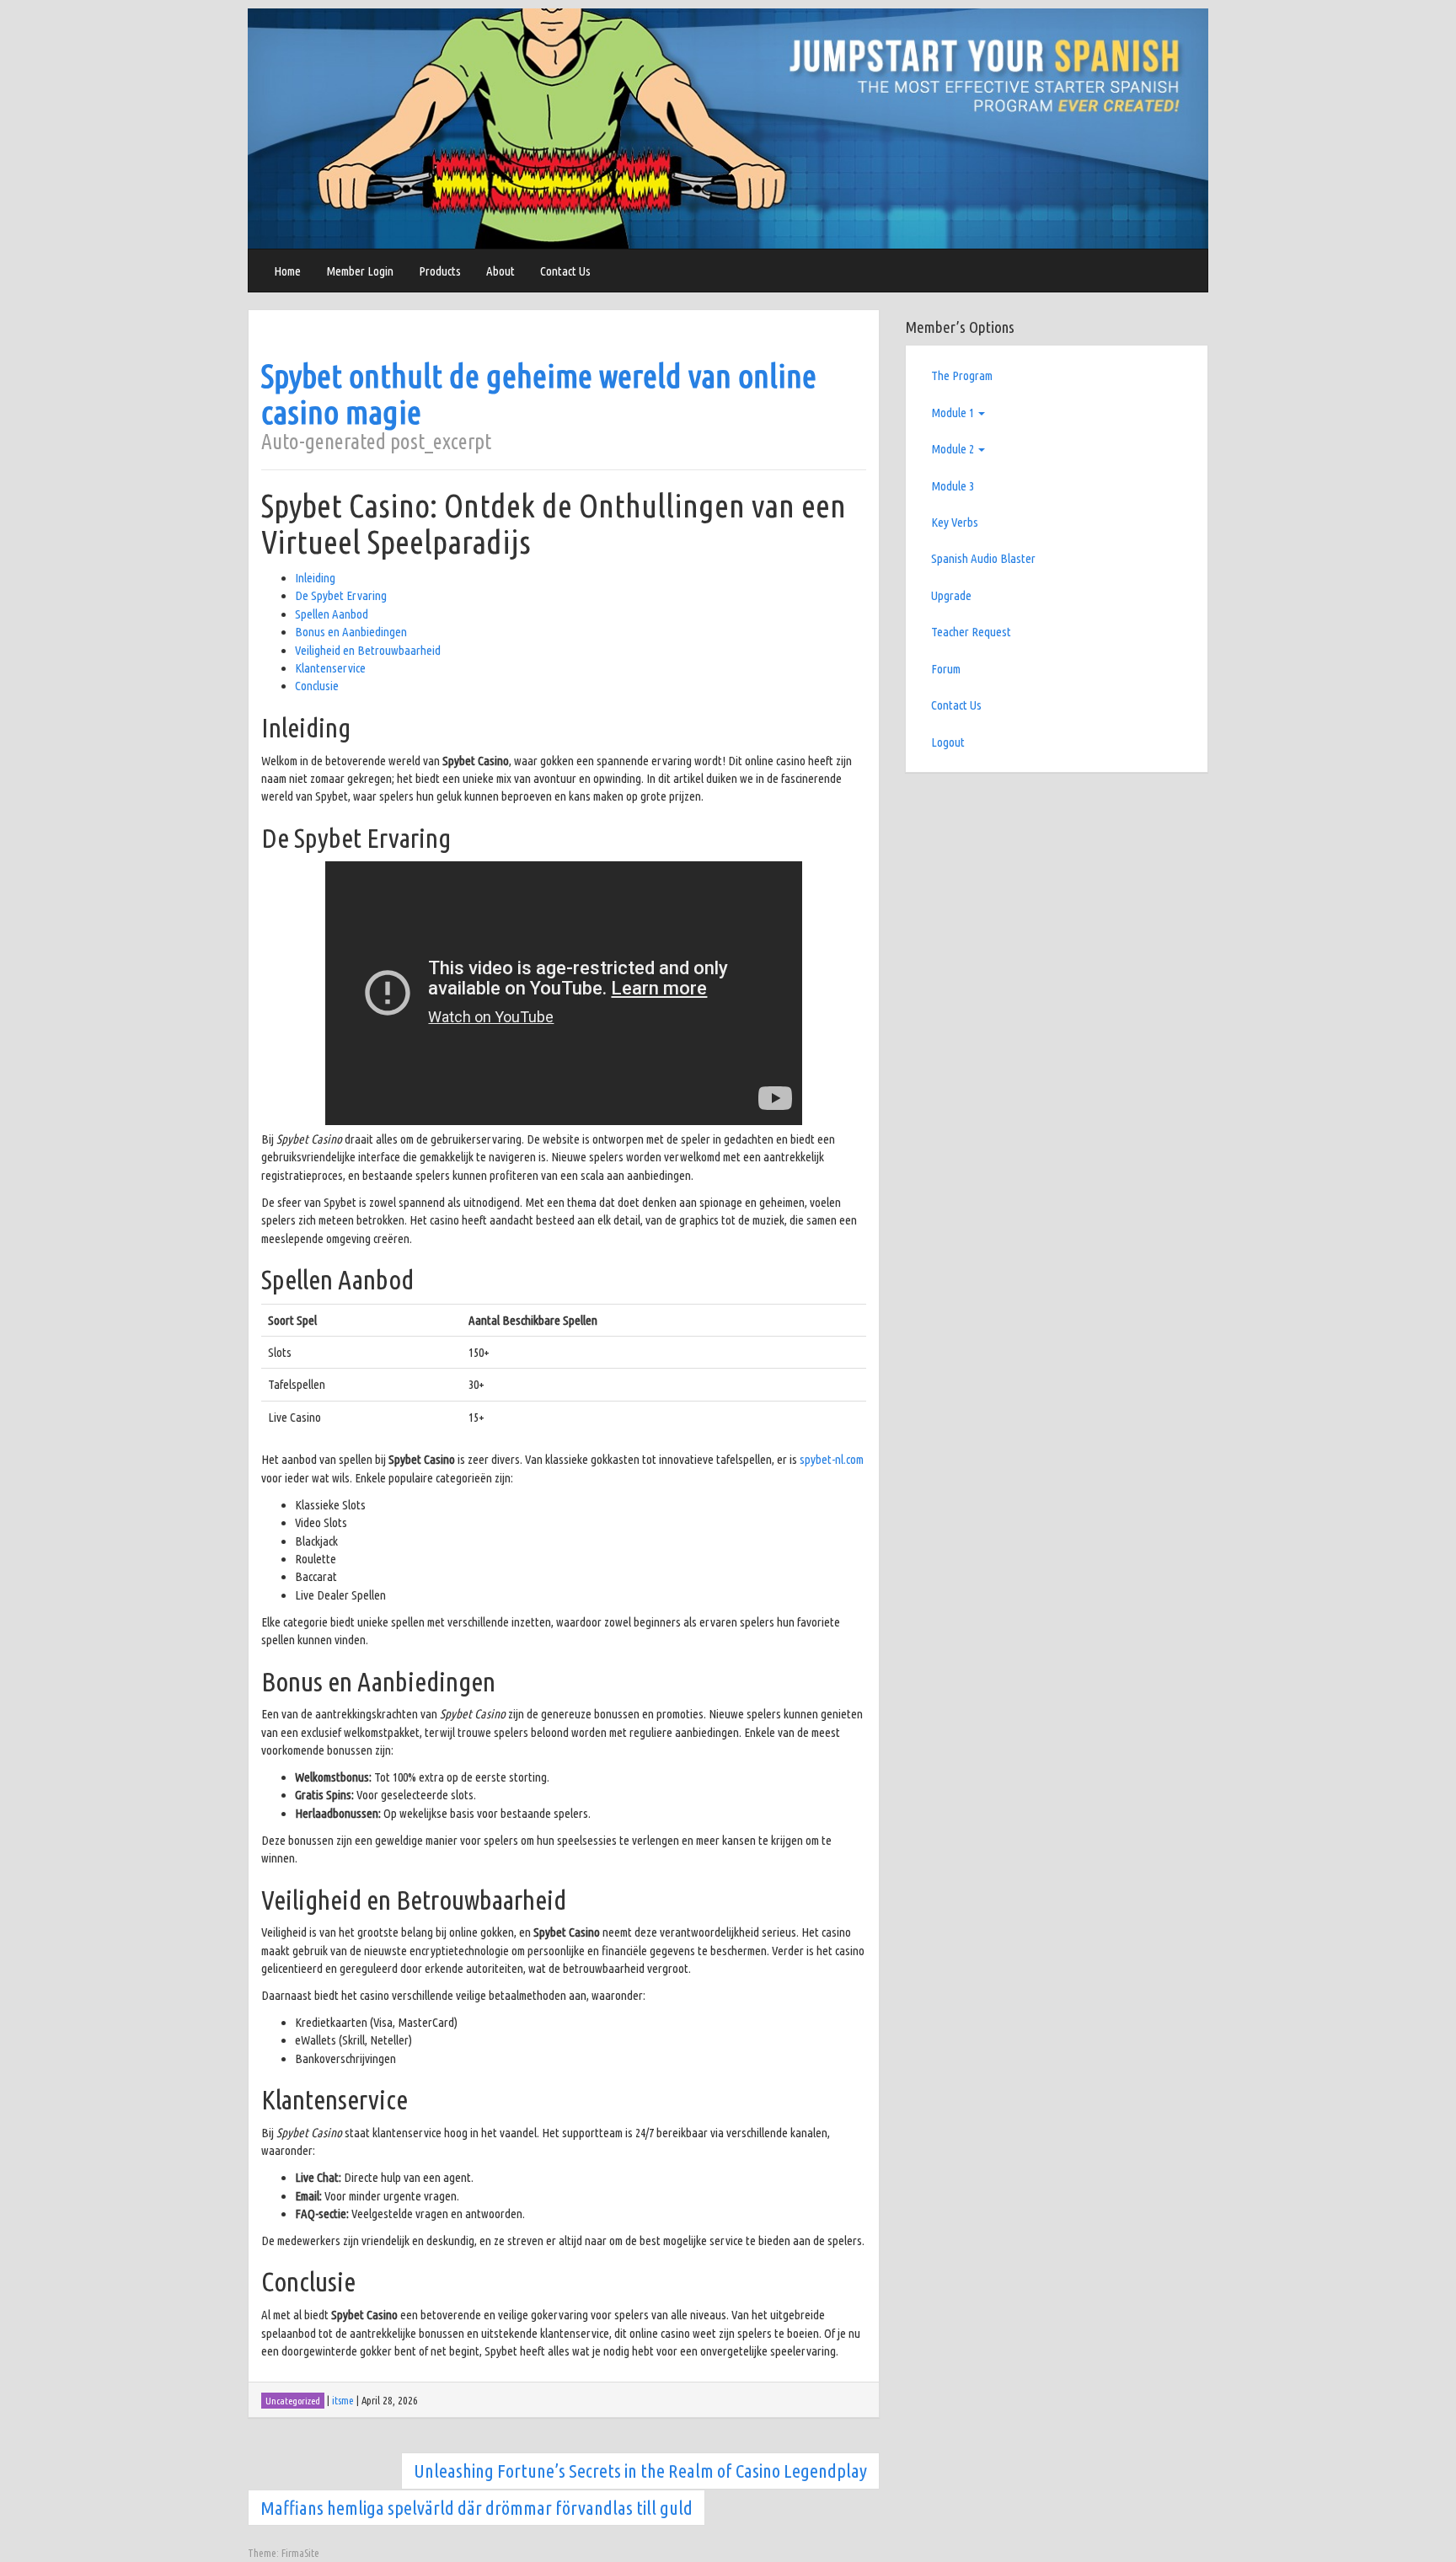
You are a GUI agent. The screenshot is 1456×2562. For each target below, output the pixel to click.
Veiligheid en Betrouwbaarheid (368, 650)
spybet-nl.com (832, 1459)
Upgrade (951, 595)
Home (287, 271)
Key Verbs (955, 522)
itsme (343, 2400)
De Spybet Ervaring (341, 595)
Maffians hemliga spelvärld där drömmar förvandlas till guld (476, 2508)
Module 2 (954, 449)
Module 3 (953, 486)
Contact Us (565, 271)
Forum (946, 669)
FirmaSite (300, 2553)
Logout (948, 742)
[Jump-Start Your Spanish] (728, 128)
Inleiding (315, 578)
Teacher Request (971, 632)
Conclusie (317, 686)
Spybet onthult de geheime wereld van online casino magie (539, 394)
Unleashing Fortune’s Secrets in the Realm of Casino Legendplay (640, 2471)
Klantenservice (330, 668)
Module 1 (954, 413)
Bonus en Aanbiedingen (351, 632)
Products (440, 271)
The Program (962, 375)
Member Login (360, 271)
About (500, 271)
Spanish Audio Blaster (983, 558)
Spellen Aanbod (332, 614)
